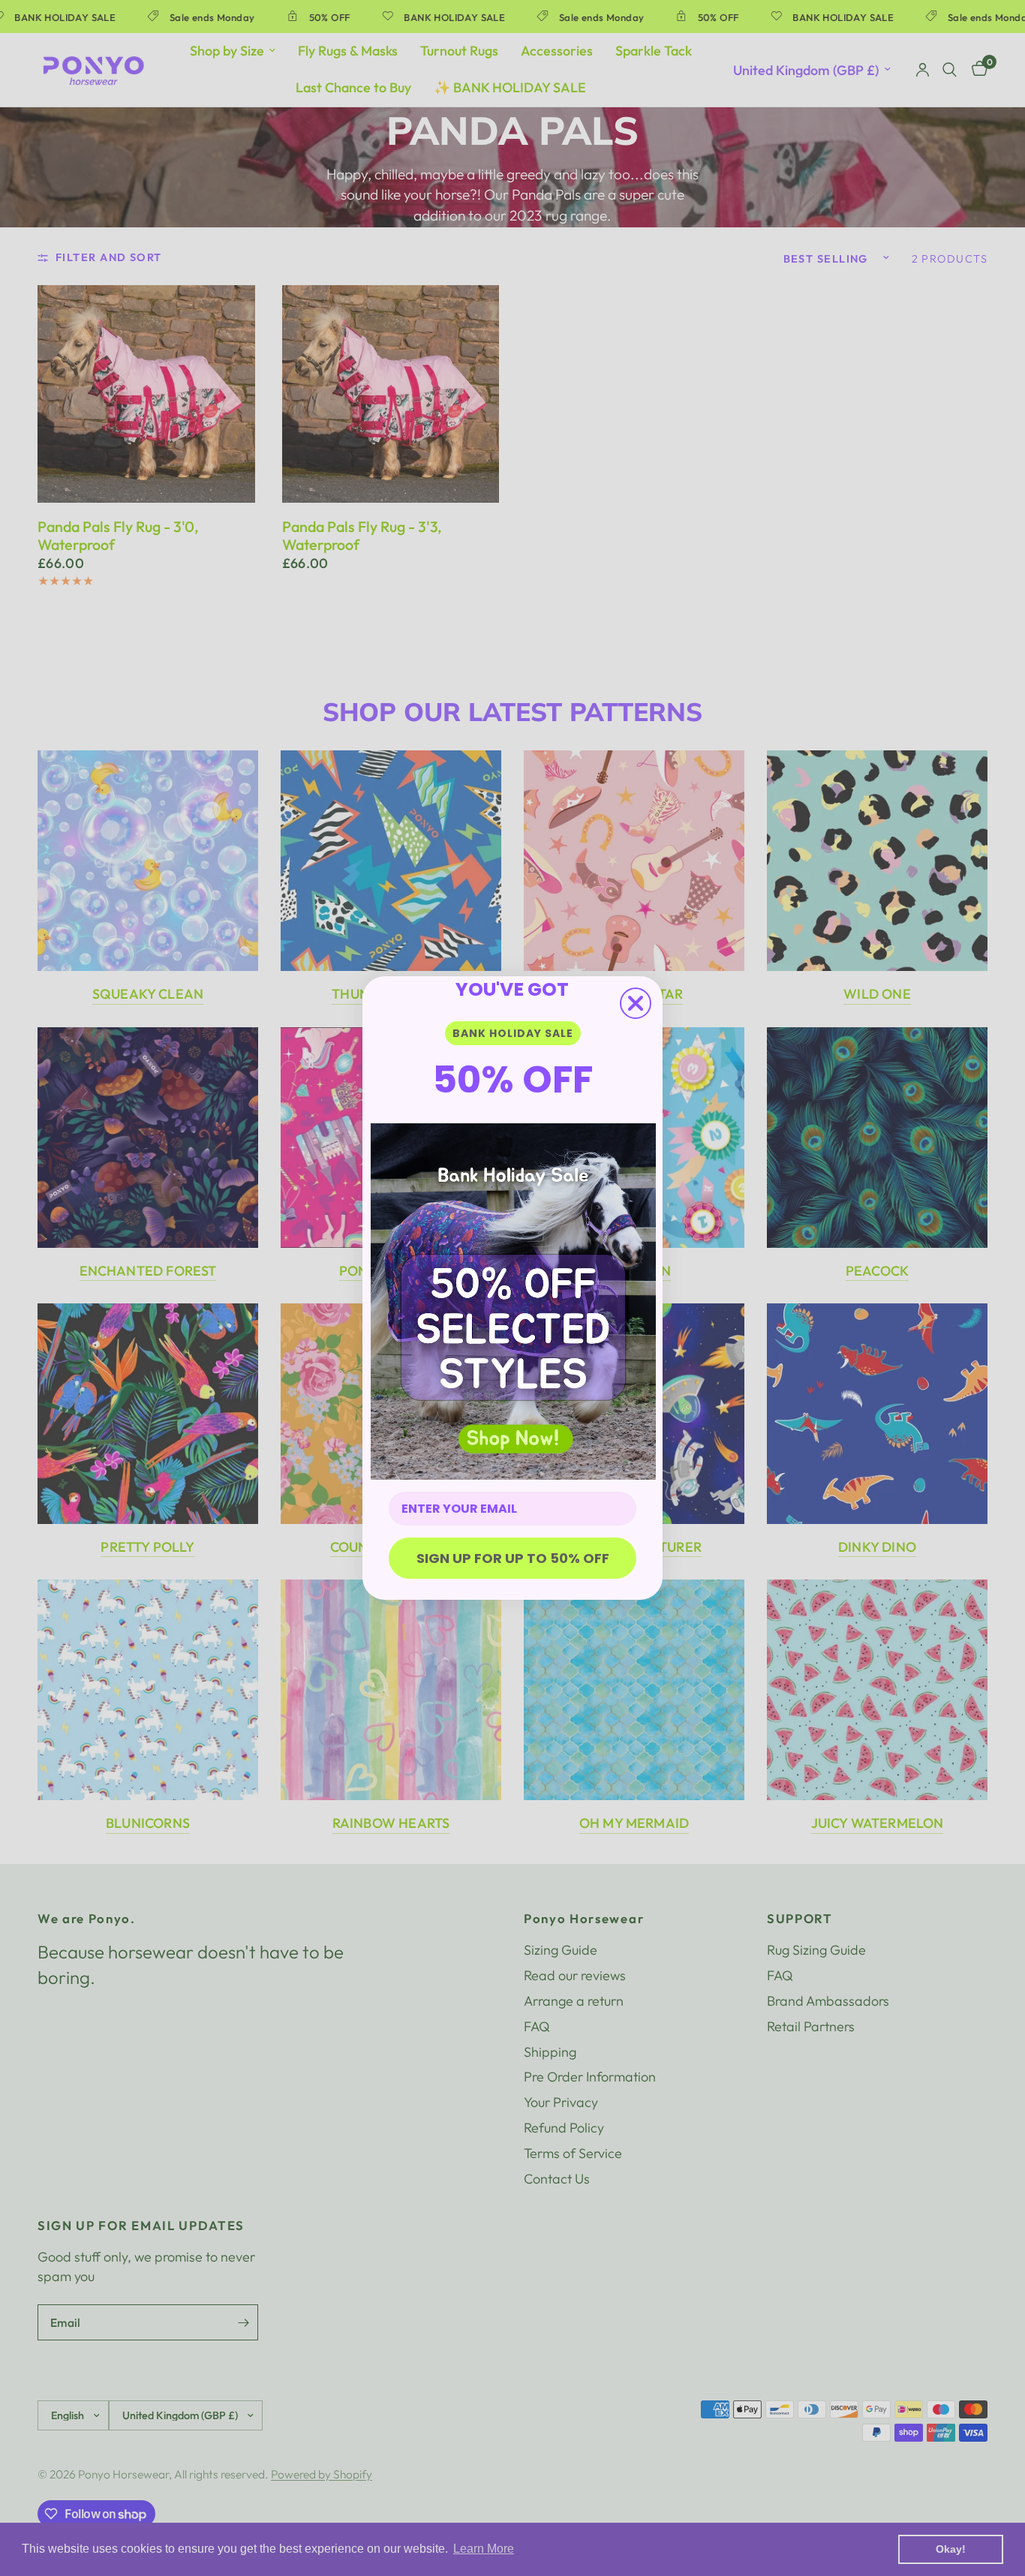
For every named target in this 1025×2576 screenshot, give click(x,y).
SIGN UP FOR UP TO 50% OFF (513, 1558)
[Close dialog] (636, 1003)
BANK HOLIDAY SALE (513, 1033)
